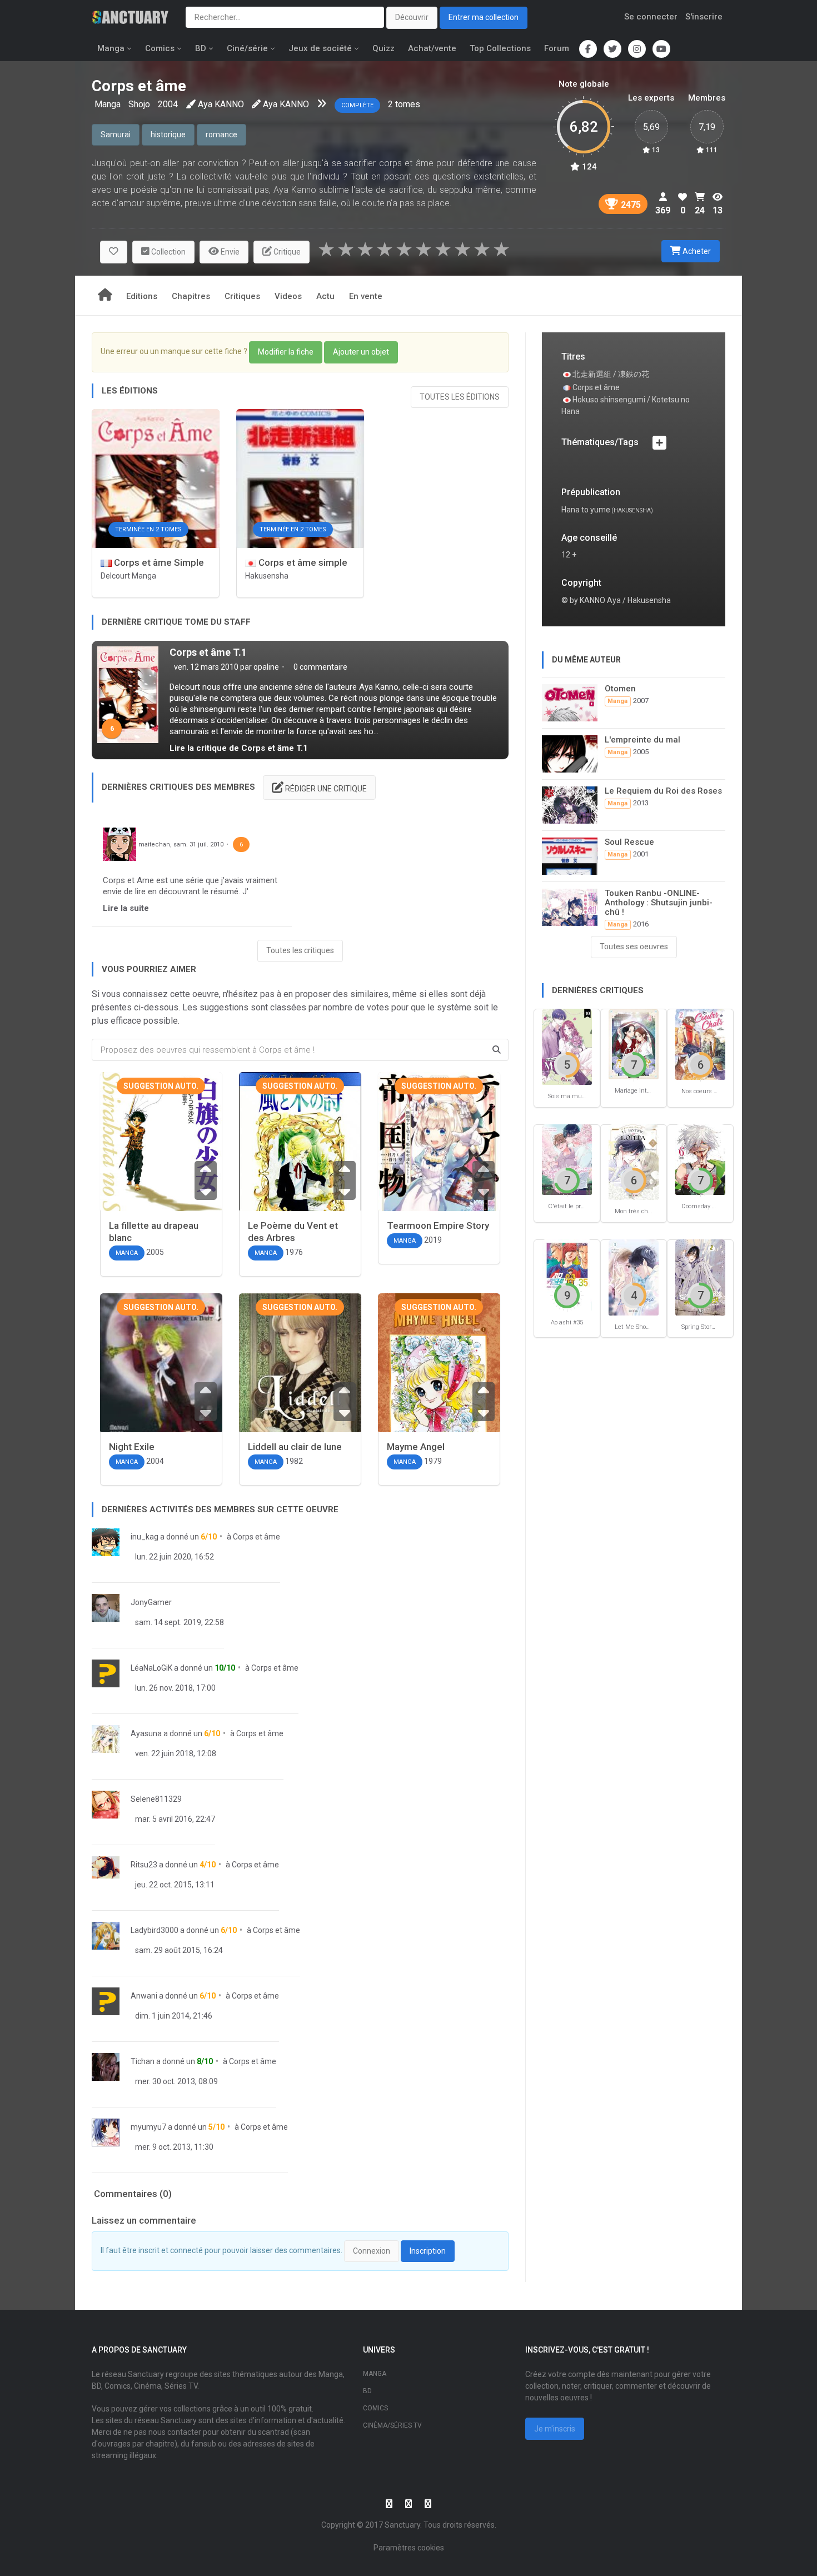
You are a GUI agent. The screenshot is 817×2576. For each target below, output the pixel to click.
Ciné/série (247, 48)
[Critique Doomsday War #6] (700, 1159)
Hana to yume (586, 510)
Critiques (242, 296)
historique (168, 134)
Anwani (144, 1996)
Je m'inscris (555, 2429)
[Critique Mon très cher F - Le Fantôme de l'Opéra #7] (634, 1161)
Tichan (143, 2061)
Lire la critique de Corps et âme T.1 (239, 748)
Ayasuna (146, 1733)
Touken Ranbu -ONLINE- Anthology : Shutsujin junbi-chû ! (659, 903)
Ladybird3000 (155, 1930)
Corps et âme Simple (158, 562)
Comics (160, 48)
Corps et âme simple (302, 562)
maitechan (154, 844)
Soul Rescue (629, 842)
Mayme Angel (416, 1447)
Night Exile (132, 1447)
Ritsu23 (144, 1865)
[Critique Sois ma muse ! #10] (567, 1046)
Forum (557, 48)
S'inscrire (704, 17)
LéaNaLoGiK (151, 1668)
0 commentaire (320, 667)
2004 (168, 104)
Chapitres (191, 296)
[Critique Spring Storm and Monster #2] (700, 1277)
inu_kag (145, 1537)
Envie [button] (229, 252)
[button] (114, 252)
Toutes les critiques (300, 950)
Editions (142, 296)
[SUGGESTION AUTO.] (161, 1165)
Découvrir (412, 17)
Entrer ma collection (484, 17)
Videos (288, 296)
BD (201, 48)
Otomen (620, 689)
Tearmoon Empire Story (438, 1225)
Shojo (139, 104)
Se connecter (651, 17)
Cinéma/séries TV (392, 2425)
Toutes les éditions (460, 397)
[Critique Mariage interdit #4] (634, 1043)
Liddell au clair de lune (295, 1447)
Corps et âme (256, 1537)
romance (221, 134)
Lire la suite (126, 908)
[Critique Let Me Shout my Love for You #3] (634, 1277)
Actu (325, 296)
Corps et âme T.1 (208, 652)
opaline (266, 667)
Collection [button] (168, 252)
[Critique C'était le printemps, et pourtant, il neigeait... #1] (567, 1159)
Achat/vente (432, 48)
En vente (366, 296)
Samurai (116, 134)
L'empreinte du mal (642, 740)
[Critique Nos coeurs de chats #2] (700, 1043)
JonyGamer (151, 1602)
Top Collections (500, 48)
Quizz (383, 48)
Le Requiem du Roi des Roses (663, 791)
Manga (111, 48)
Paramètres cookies (409, 2548)
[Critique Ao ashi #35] (567, 1275)
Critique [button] (286, 252)
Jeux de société (320, 48)
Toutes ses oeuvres (634, 946)
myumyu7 (148, 2127)
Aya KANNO (221, 104)
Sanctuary (402, 2525)
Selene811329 (156, 1799)
